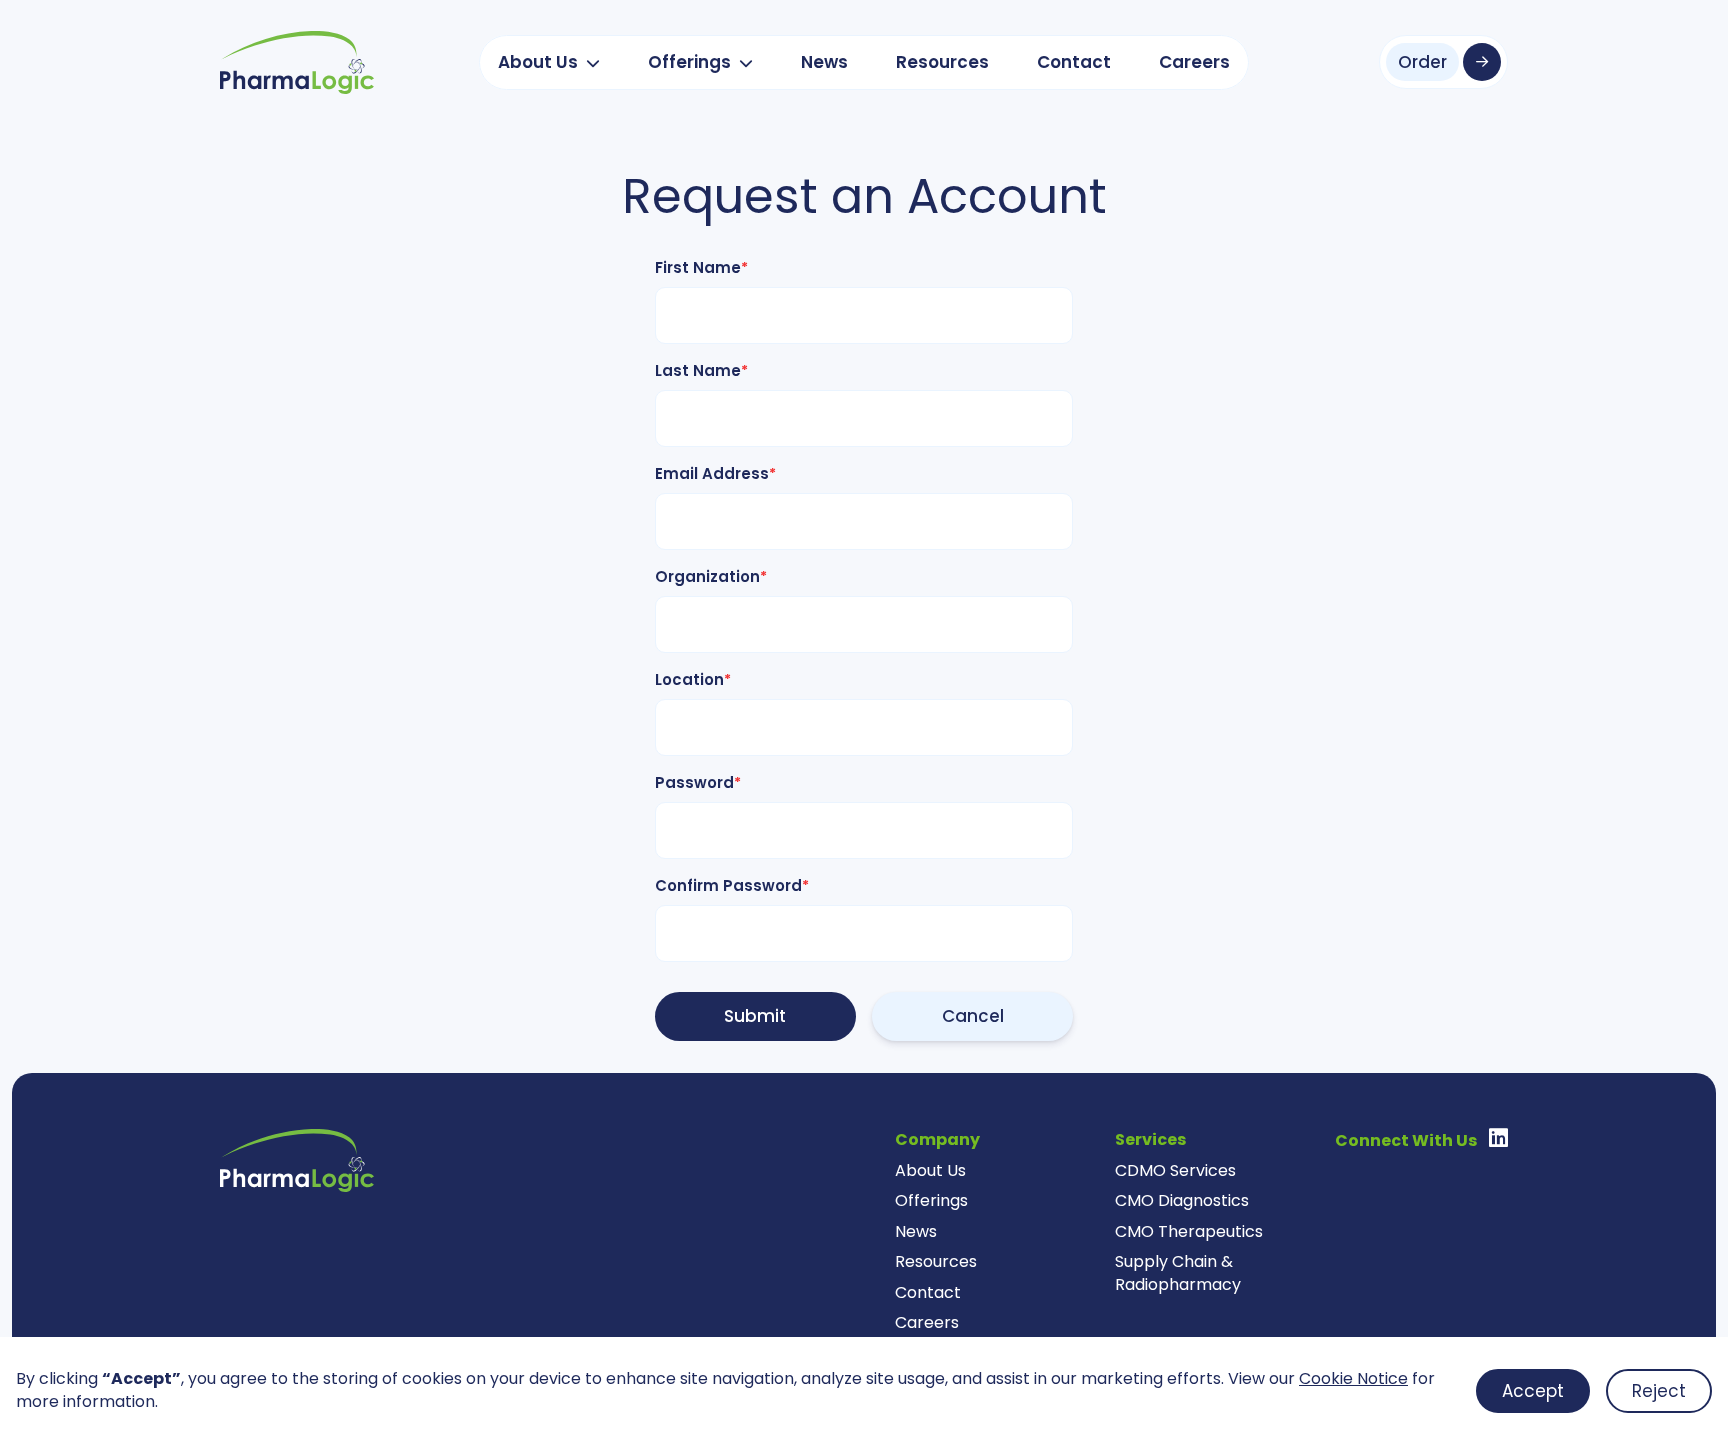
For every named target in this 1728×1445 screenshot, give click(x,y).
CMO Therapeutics (1189, 1231)
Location (693, 679)
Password (698, 782)
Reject (1659, 1391)
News (824, 62)
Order (1422, 62)
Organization (711, 576)
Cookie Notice (1353, 1378)
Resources (942, 62)
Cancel (973, 1016)
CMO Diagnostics (1182, 1200)
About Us (538, 62)
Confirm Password (732, 885)
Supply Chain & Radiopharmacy (1178, 1273)
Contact (1074, 62)
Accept (1533, 1391)
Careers (1194, 62)
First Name (701, 267)
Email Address (715, 473)
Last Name (701, 370)
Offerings (689, 62)
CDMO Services (1175, 1170)
